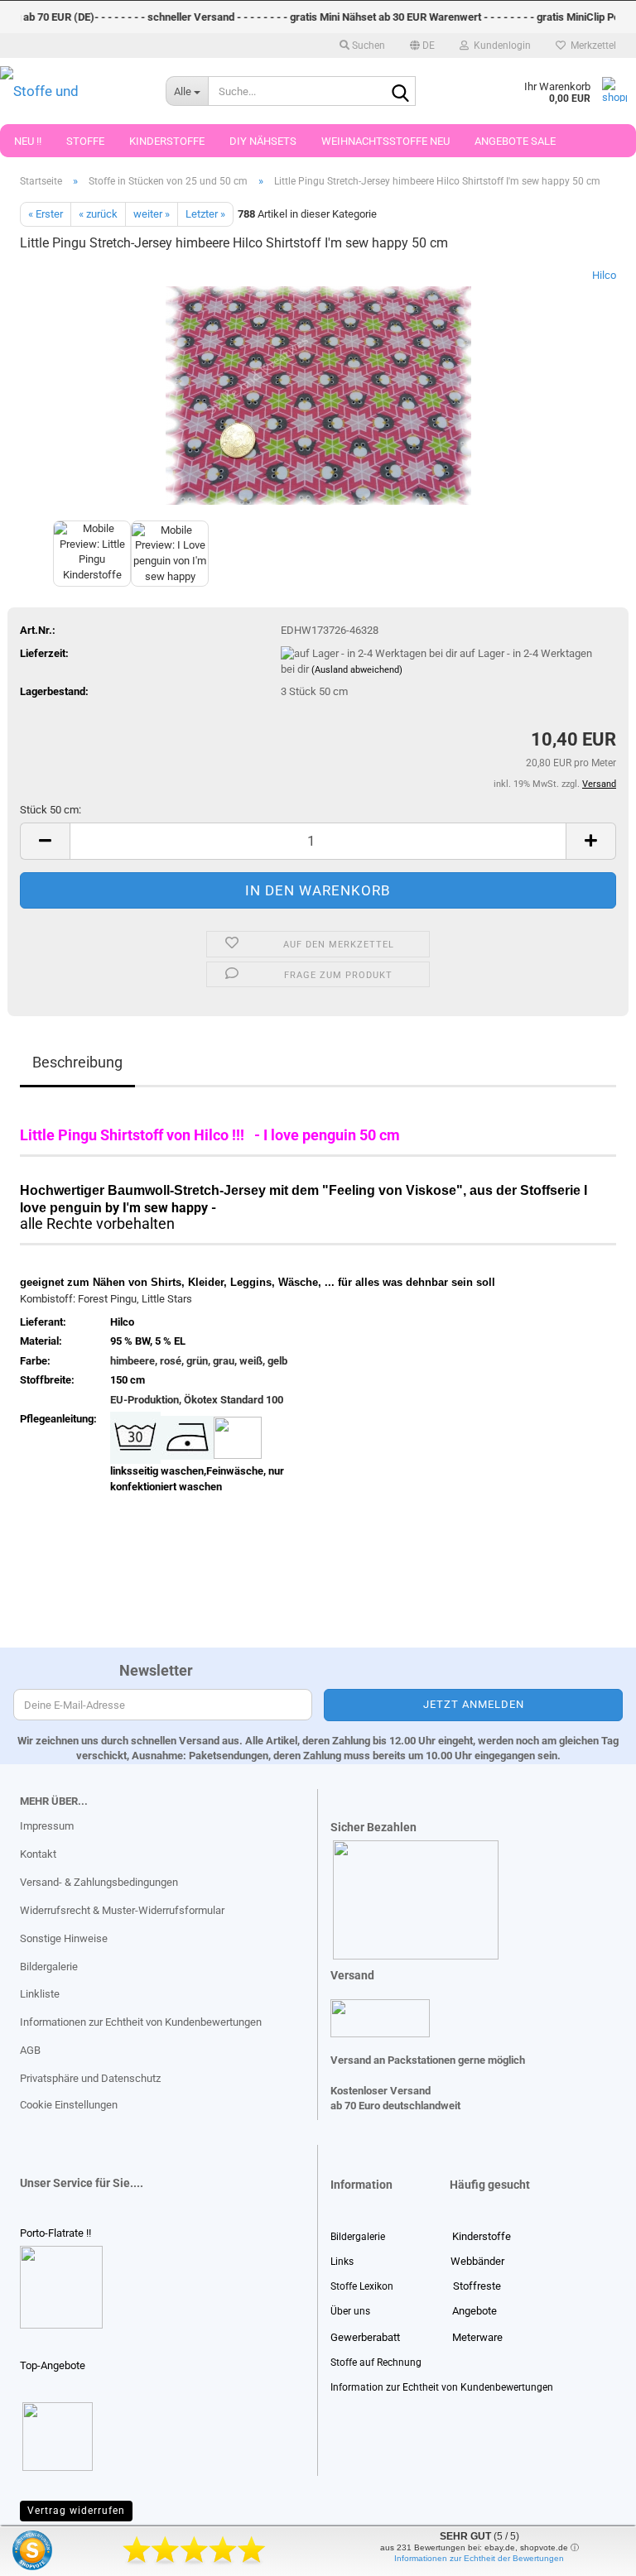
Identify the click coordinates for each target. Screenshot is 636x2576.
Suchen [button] (367, 46)
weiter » (152, 214)
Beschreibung (77, 1062)
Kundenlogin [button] (500, 46)
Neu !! (28, 141)
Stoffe (85, 141)
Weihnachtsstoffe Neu (385, 141)
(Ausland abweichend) (357, 670)
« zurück (98, 214)
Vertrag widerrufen (76, 2511)
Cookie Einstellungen (69, 2105)
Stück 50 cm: (51, 810)
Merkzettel (591, 46)
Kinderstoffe (167, 141)
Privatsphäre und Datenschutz (90, 2078)
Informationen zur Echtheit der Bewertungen (479, 2558)
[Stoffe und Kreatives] (70, 91)
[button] (422, 46)
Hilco (604, 275)
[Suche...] (400, 92)
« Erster (46, 214)
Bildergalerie (49, 1967)
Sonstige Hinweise (64, 1938)
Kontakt (38, 1854)
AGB (30, 2050)
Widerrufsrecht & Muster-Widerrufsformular (122, 1910)
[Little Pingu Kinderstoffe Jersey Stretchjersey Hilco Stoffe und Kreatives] (318, 391)
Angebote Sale (515, 141)
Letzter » (205, 214)
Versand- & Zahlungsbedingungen (99, 1882)
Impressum (47, 1826)
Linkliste (40, 1994)
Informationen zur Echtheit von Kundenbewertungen (141, 2022)
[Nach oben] (46, 2551)
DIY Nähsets (263, 141)
